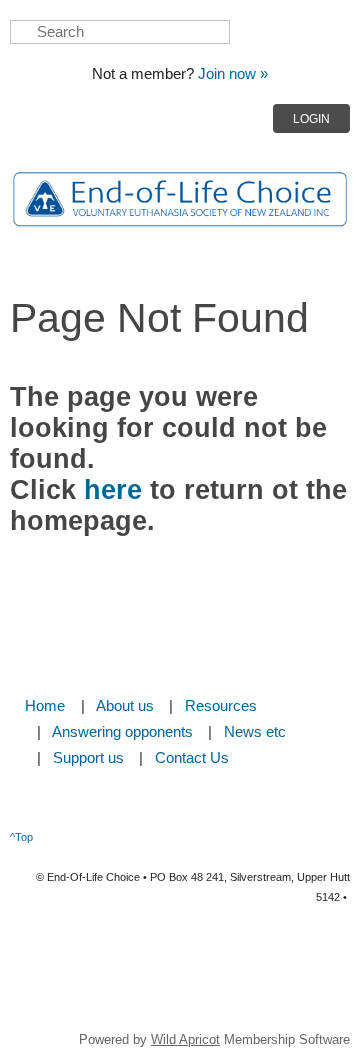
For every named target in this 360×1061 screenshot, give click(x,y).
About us (125, 706)
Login (311, 119)
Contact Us (192, 758)
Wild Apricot (185, 1039)
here (113, 490)
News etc (255, 732)
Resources (221, 706)
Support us (88, 758)
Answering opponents (122, 732)
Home (45, 706)
